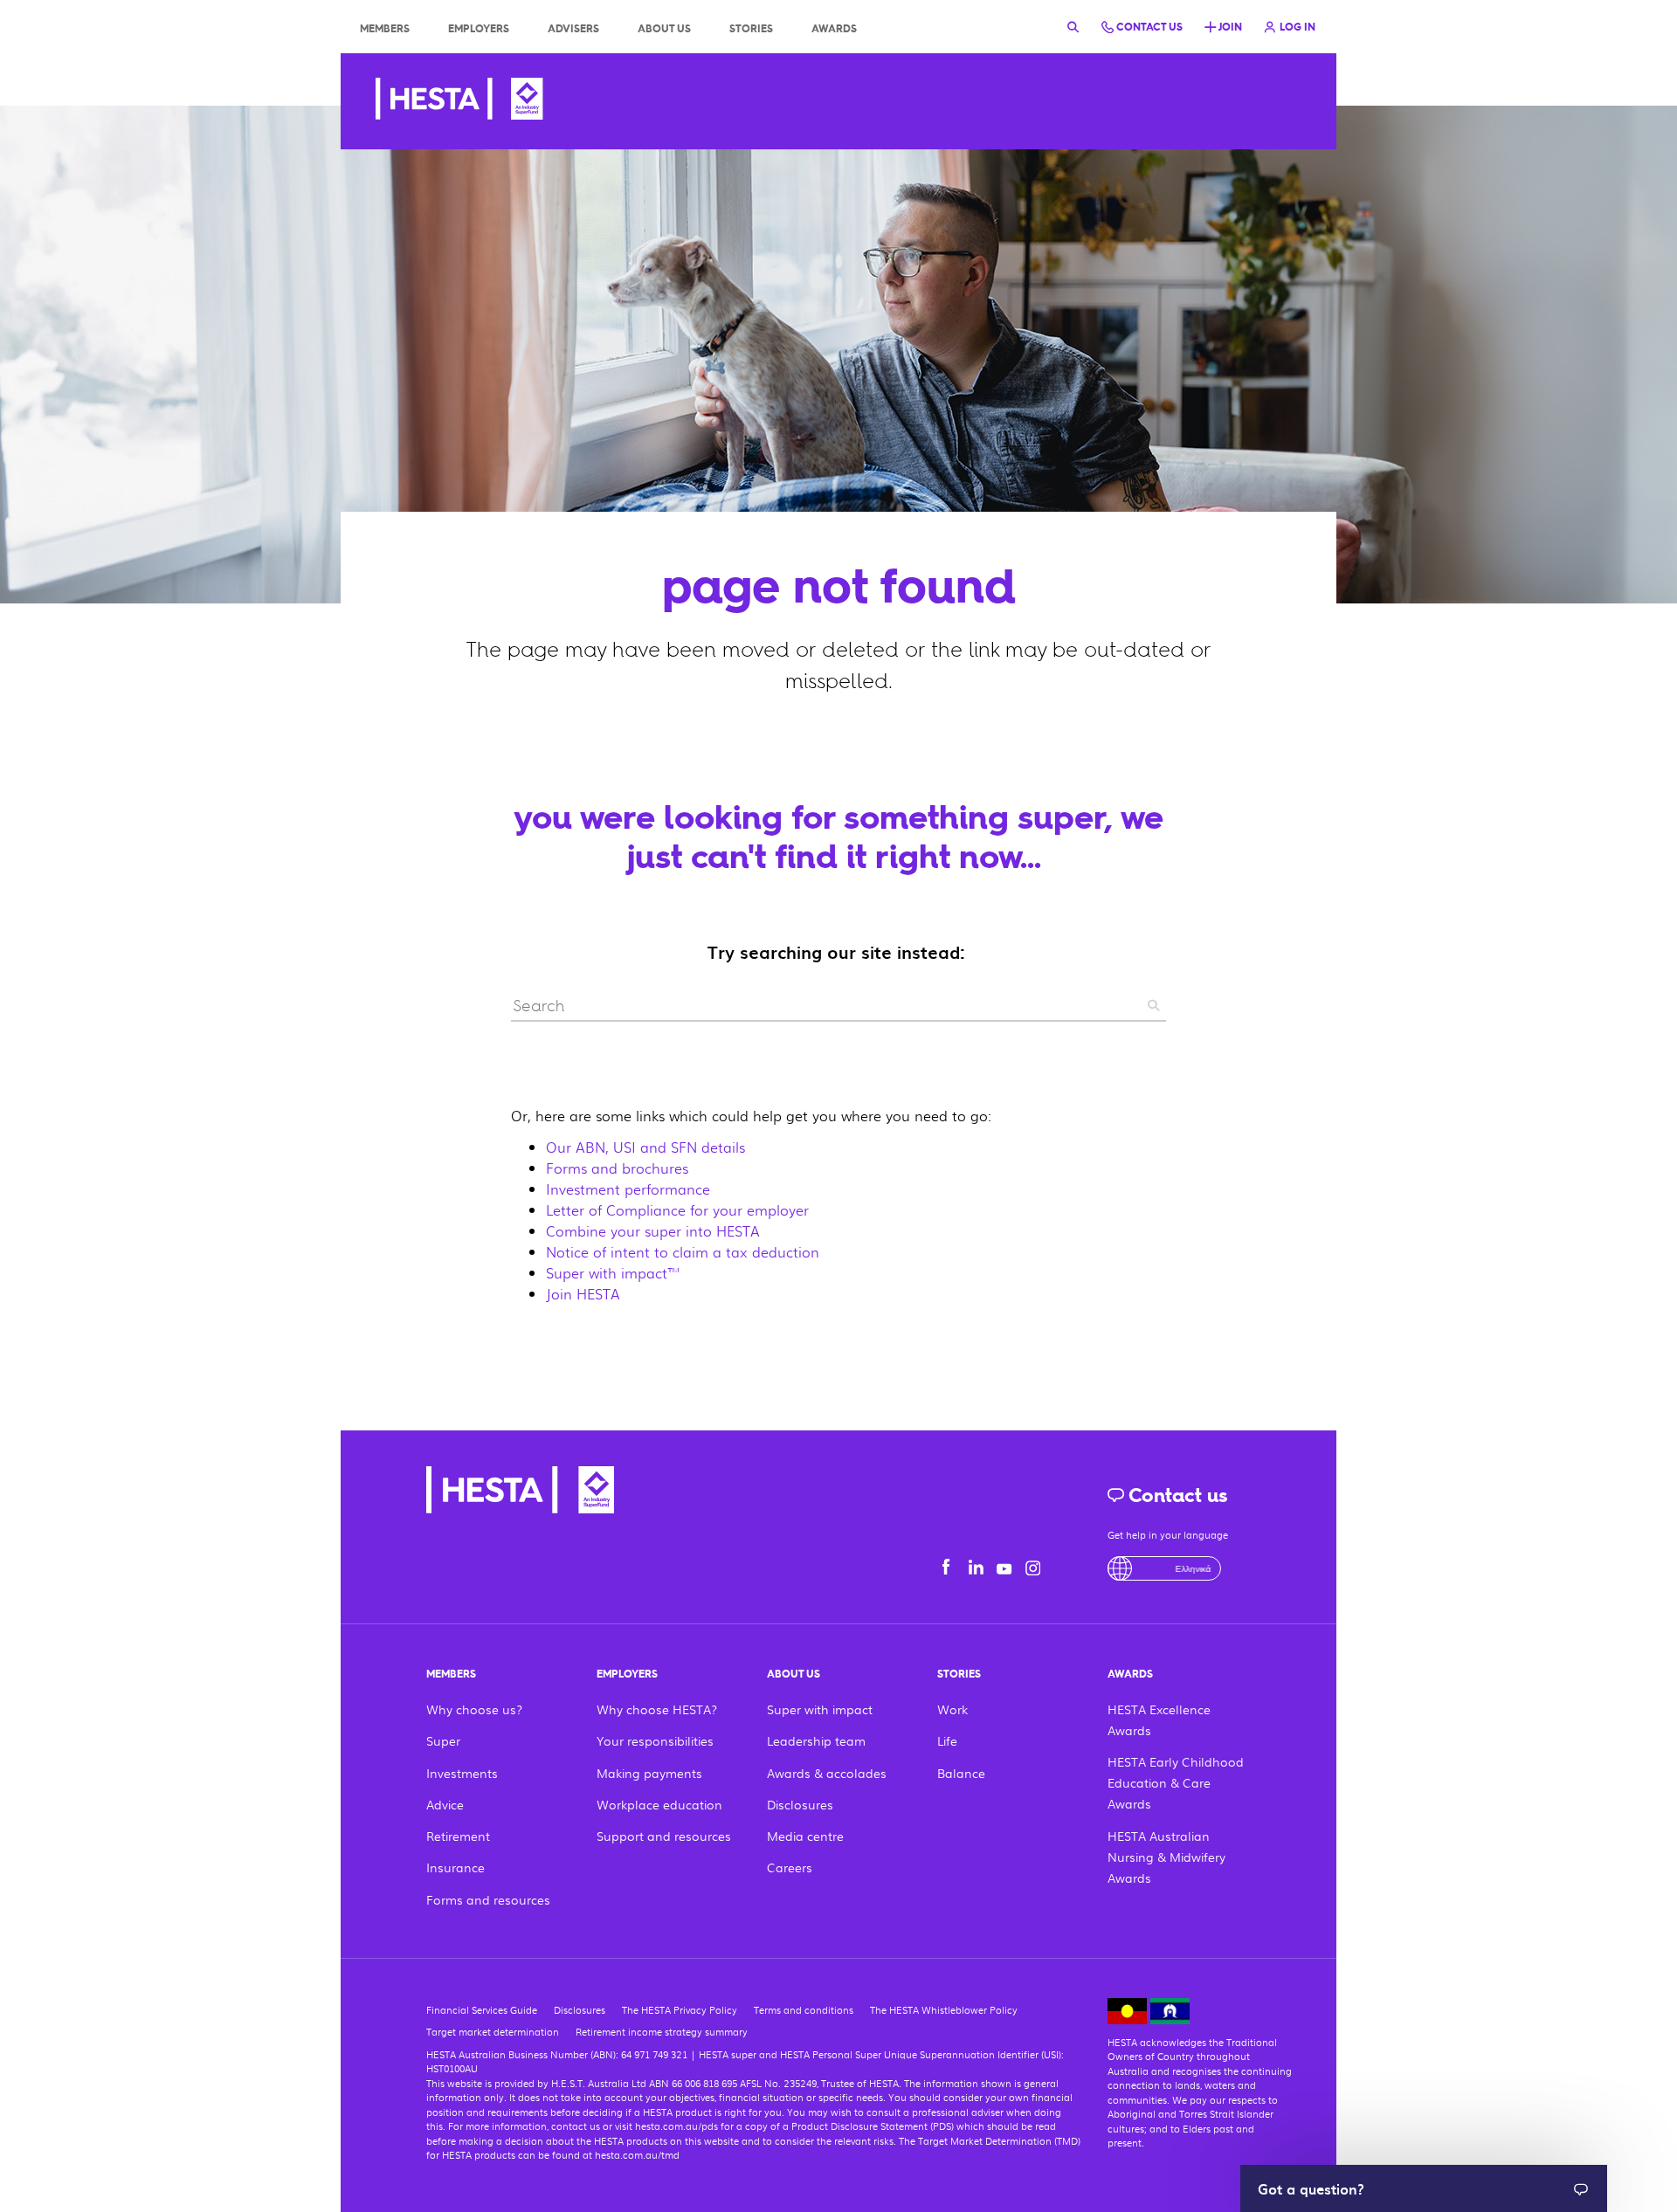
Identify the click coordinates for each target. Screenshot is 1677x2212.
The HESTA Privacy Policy (680, 2009)
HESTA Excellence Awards (1159, 1719)
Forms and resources (488, 1899)
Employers (479, 29)
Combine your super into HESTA (653, 1231)
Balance (961, 1773)
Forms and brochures (617, 1168)
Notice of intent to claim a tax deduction (683, 1252)
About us (664, 29)
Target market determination (493, 2031)
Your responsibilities (655, 1740)
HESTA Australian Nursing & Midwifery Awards (1166, 1857)
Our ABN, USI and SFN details (645, 1147)
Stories (751, 29)
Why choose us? (474, 1709)
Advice (445, 1804)
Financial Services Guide (482, 2009)
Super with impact (820, 1709)
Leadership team (816, 1740)
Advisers (573, 29)
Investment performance (628, 1189)
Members (385, 29)
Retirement (458, 1836)
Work (952, 1709)
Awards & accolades (827, 1773)
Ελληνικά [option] (1170, 1568)
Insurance (455, 1867)
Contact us (1176, 1495)
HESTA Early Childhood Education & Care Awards (1176, 1782)
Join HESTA (583, 1294)
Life (947, 1740)
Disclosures (800, 1804)
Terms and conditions (804, 2009)
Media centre (805, 1836)
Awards (834, 29)
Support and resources (664, 1836)
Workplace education (659, 1804)
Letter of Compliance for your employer (677, 1210)
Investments (462, 1773)
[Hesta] (459, 101)
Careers (790, 1867)
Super (443, 1740)
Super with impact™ (613, 1273)
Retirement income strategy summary (662, 2031)
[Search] (1073, 26)
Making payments (649, 1773)
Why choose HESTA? (657, 1709)
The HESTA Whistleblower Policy (944, 2009)
